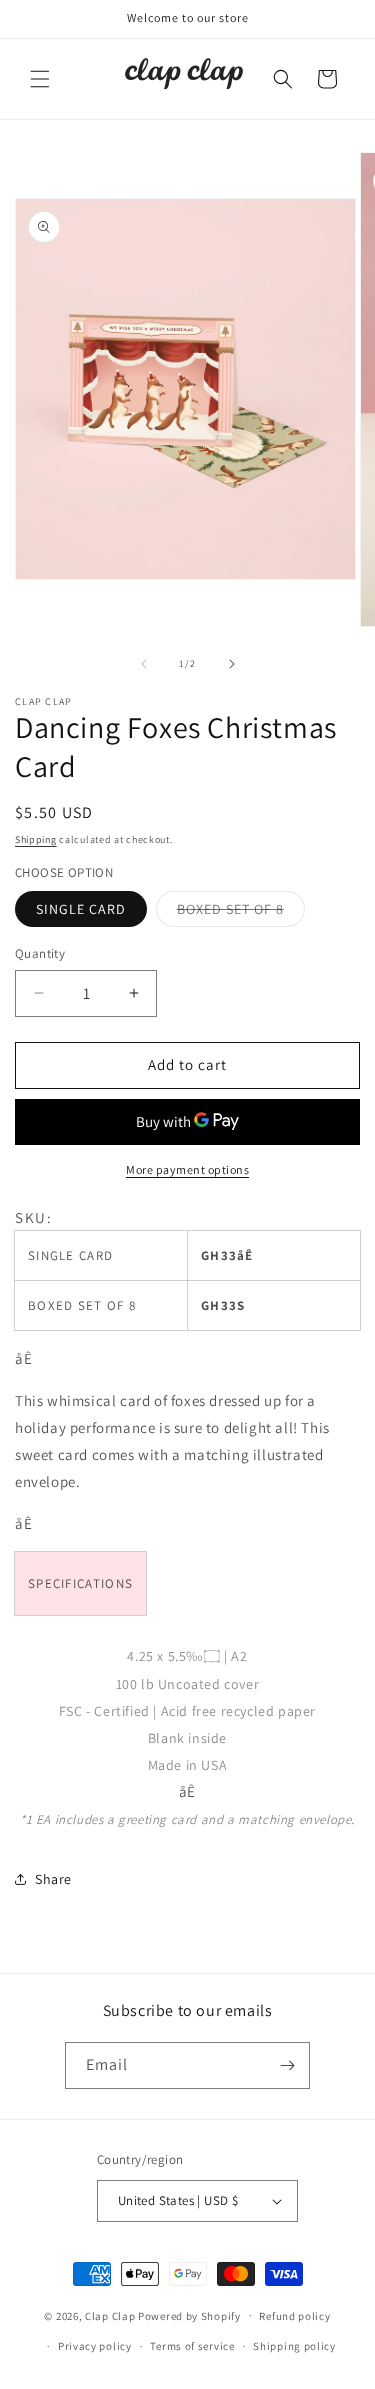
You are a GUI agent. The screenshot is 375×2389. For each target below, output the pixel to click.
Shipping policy (294, 2346)
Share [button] (53, 1879)
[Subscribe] (287, 2065)
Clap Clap (110, 2315)
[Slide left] (144, 664)
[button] (40, 79)
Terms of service (192, 2346)
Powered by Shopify (189, 2315)
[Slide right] (232, 664)
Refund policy (294, 2316)
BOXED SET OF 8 (241, 913)
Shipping (36, 839)
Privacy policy (95, 2346)
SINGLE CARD (81, 909)
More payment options (187, 1169)
